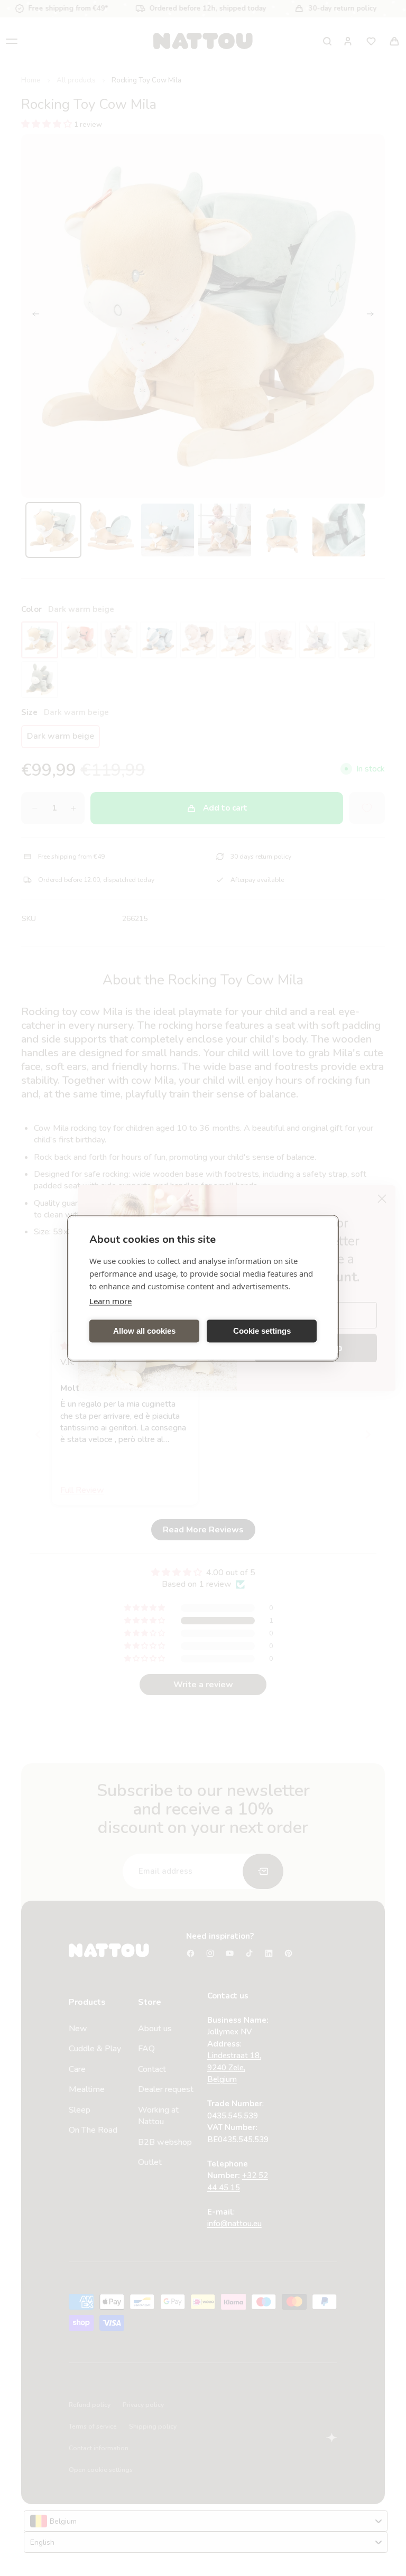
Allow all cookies (144, 1331)
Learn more (110, 1300)
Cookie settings (262, 1331)
